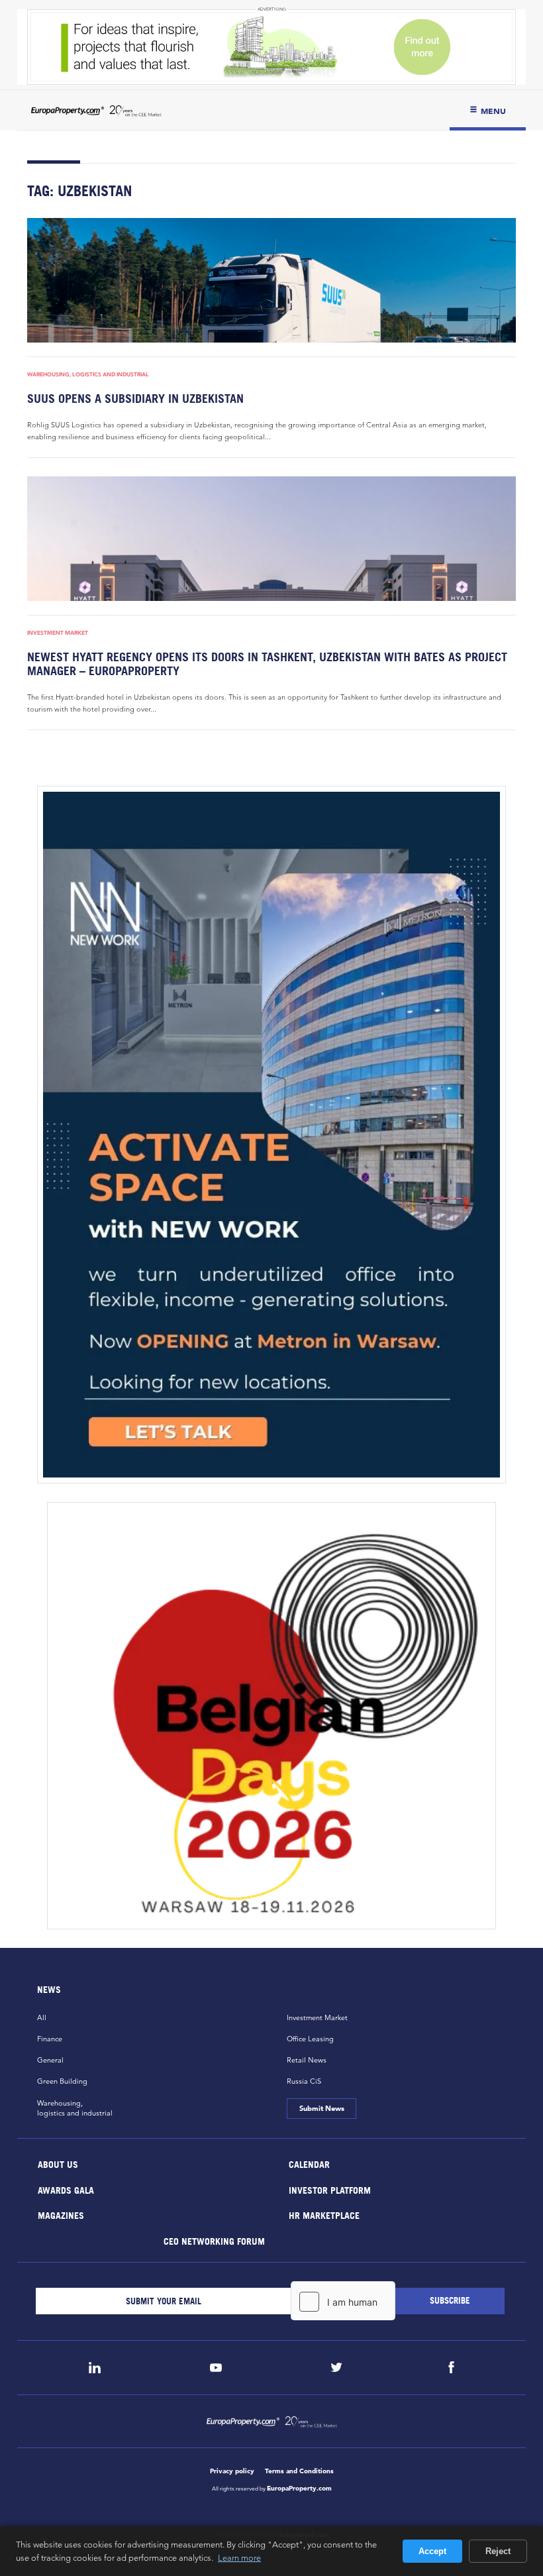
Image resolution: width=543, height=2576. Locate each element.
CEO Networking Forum (214, 2240)
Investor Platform (330, 2189)
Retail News (307, 2060)
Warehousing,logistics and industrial (75, 2108)
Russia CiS (304, 2081)
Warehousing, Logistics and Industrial (88, 374)
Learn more (239, 2557)
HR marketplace (324, 2215)
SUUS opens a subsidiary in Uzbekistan (135, 399)
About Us (58, 2164)
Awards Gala (66, 2189)
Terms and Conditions (299, 2471)
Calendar (309, 2164)
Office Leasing (310, 2039)
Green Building (62, 2081)
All (42, 2017)
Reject (498, 2551)
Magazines (61, 2215)
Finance (50, 2039)
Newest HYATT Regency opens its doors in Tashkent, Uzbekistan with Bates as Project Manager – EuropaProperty (267, 664)
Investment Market (58, 633)
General (50, 2060)
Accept (432, 2551)
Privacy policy (232, 2471)
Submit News (321, 2108)
